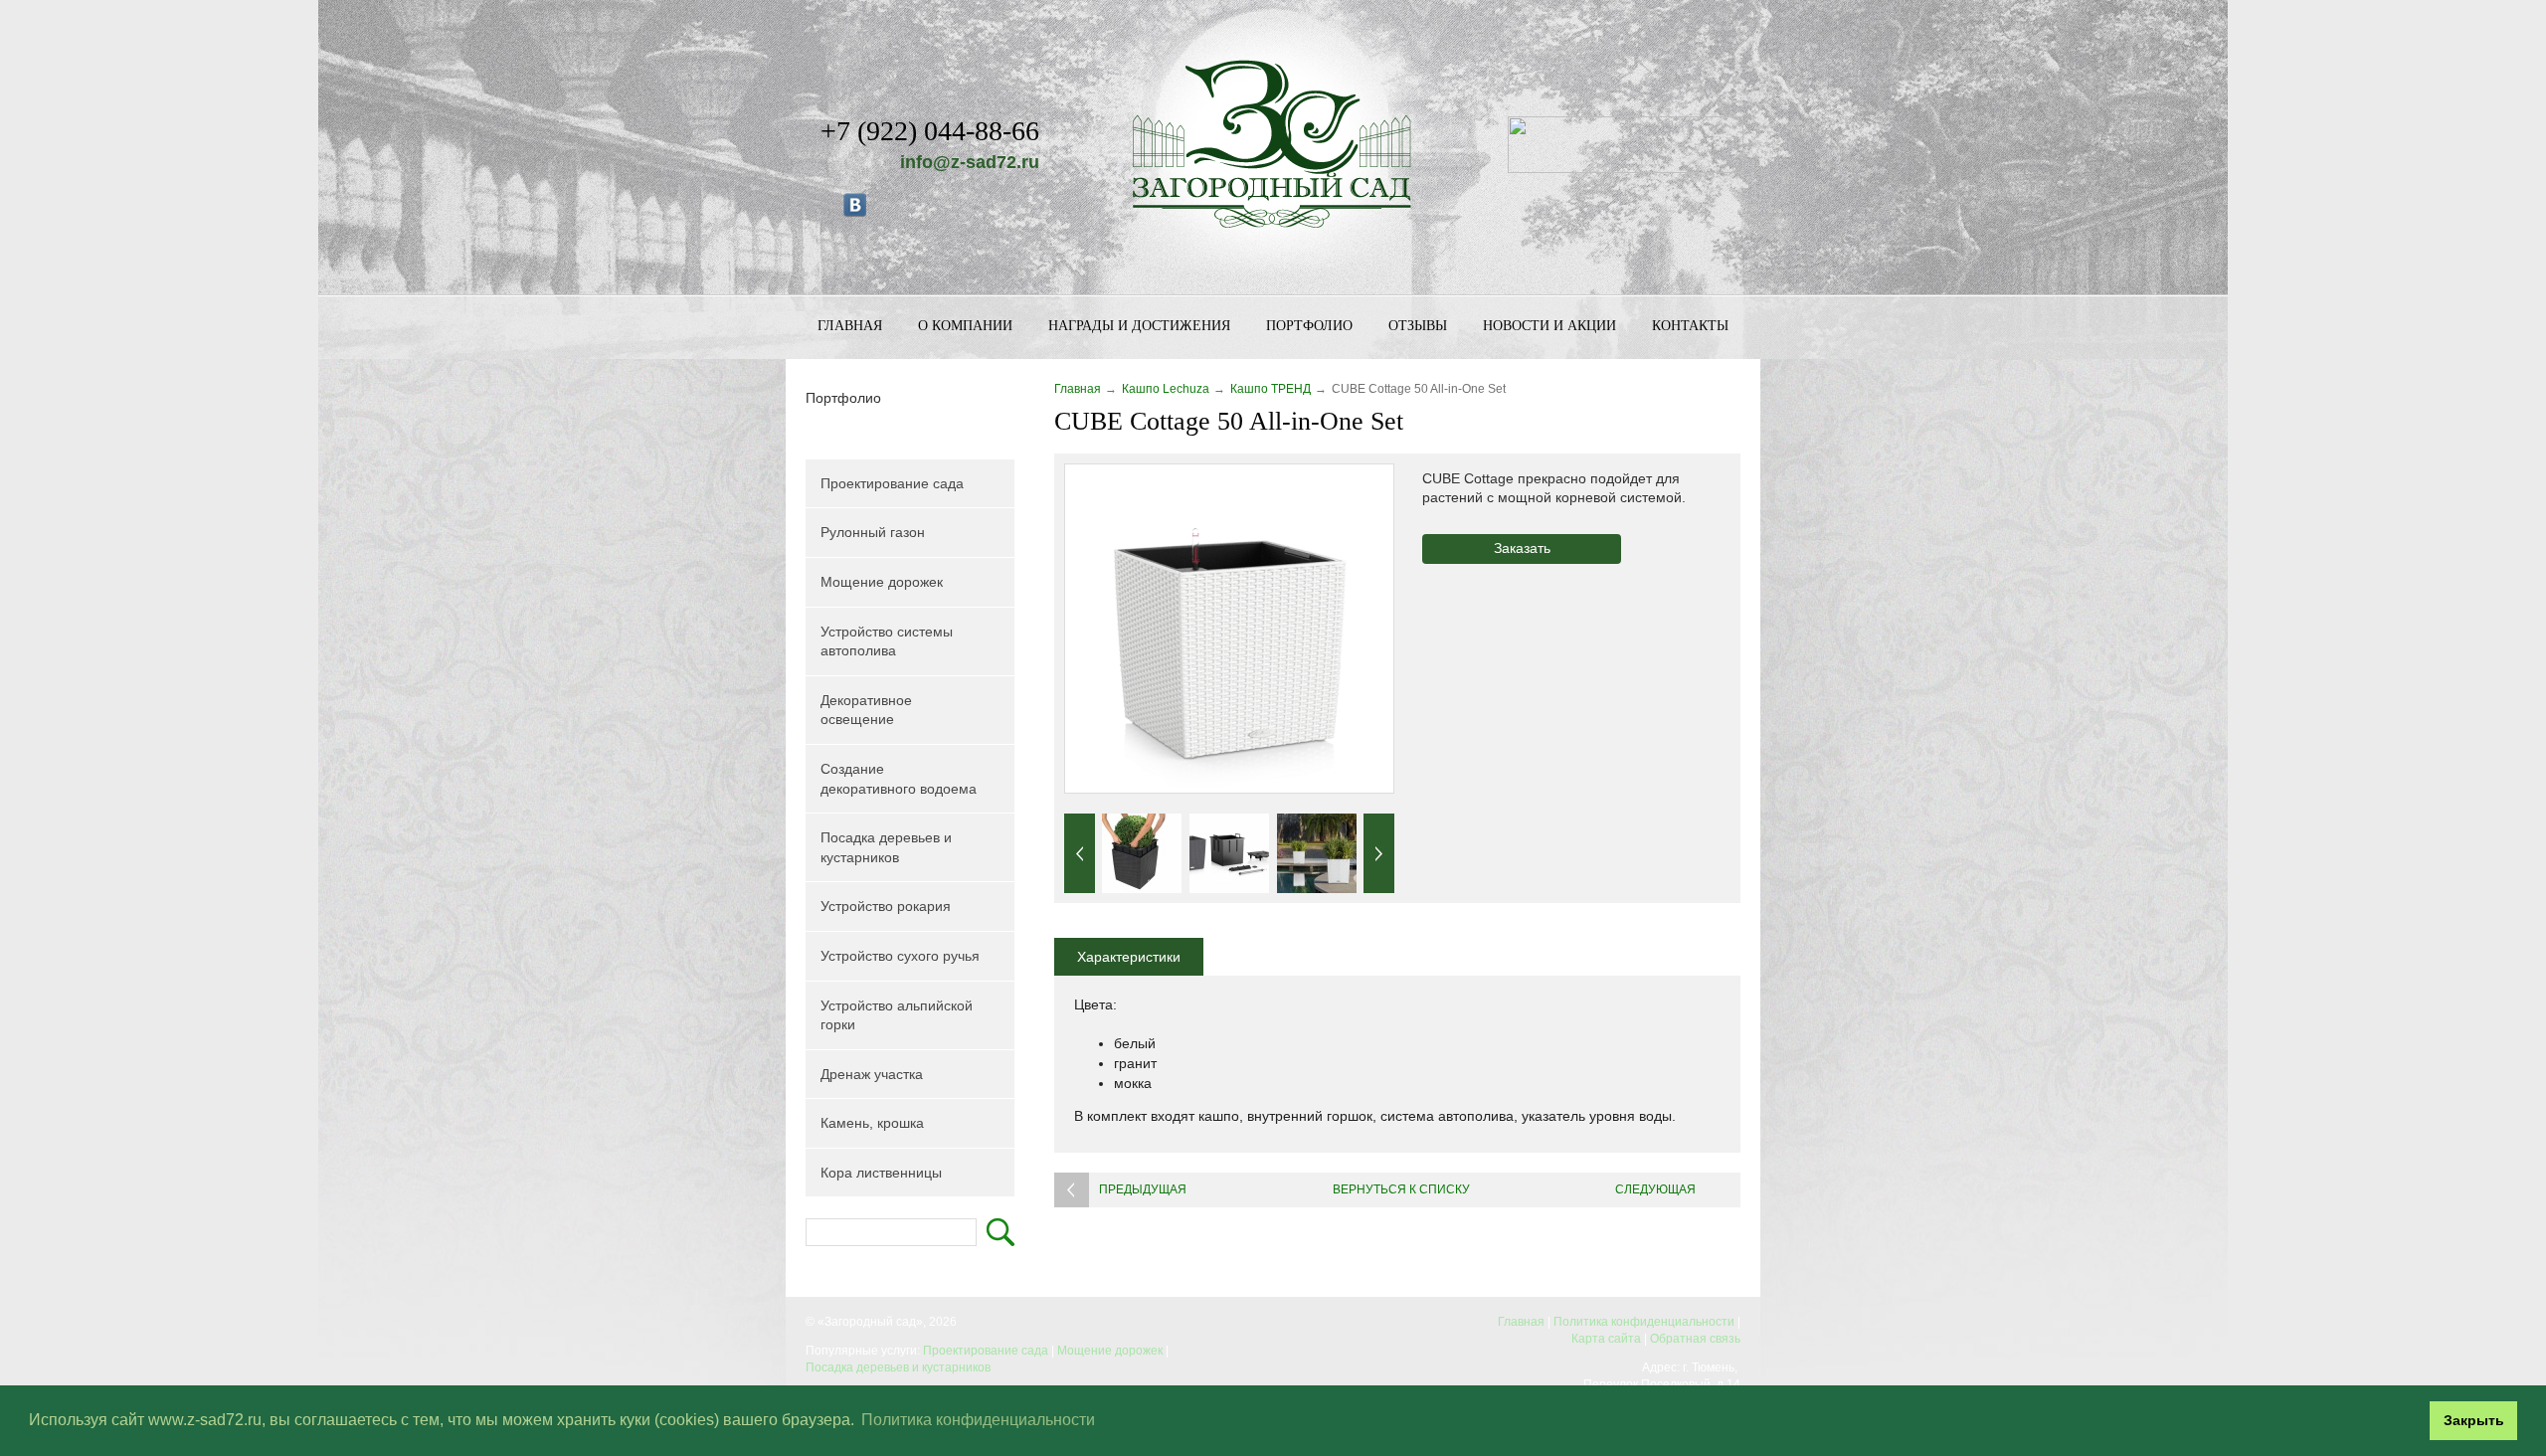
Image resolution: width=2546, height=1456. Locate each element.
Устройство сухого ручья (900, 956)
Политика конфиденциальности (1644, 1322)
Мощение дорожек (882, 582)
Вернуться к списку (1401, 1189)
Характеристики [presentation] (1129, 957)
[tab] (1129, 957)
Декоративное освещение (866, 710)
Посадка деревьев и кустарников (886, 847)
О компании (965, 326)
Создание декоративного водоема (899, 779)
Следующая (1655, 1189)
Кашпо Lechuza (1166, 389)
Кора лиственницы (881, 1173)
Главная (850, 326)
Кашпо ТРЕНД (1271, 389)
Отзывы (1418, 326)
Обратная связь (1695, 1339)
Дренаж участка (872, 1074)
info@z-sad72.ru (970, 162)
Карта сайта (1606, 1339)
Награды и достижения (1139, 326)
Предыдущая (1143, 1189)
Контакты (1690, 326)
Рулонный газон (873, 532)
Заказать (1522, 548)
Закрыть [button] (2474, 1420)
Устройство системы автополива (887, 641)
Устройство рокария (886, 906)
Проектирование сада (892, 483)
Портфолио (1309, 326)
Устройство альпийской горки (897, 1015)
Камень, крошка (872, 1123)
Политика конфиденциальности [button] (978, 1420)
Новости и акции (1549, 326)
